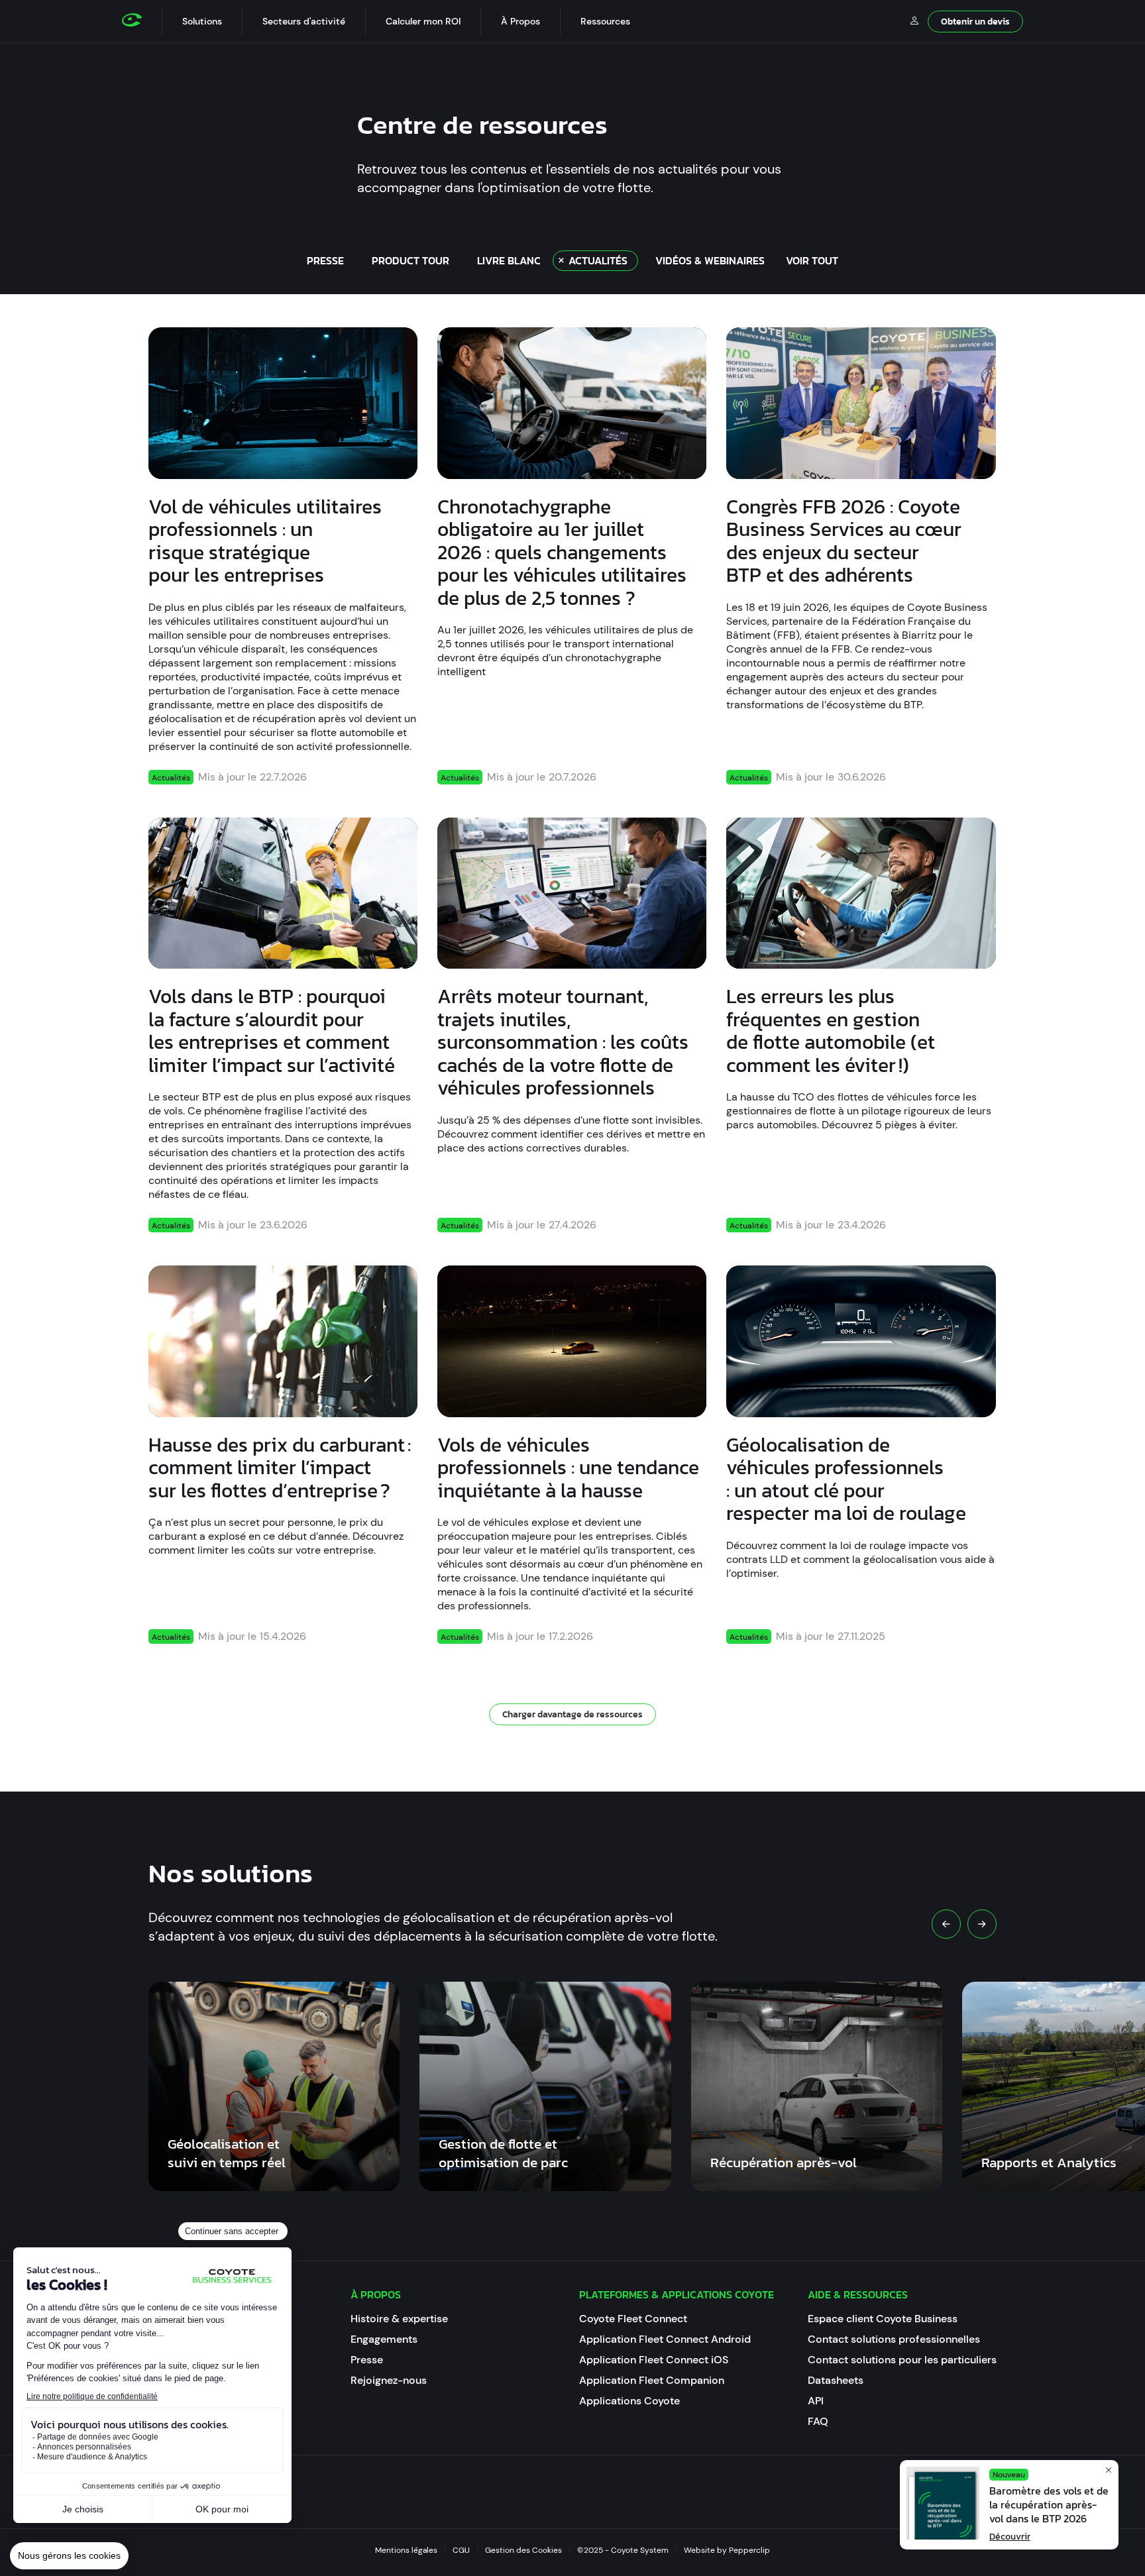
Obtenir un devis (975, 22)
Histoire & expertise (399, 2319)
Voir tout (812, 260)
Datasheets (836, 2380)
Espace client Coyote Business (883, 2319)
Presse (367, 2360)
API (816, 2401)
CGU (461, 2550)
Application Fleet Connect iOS (654, 2360)
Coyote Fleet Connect (633, 2319)
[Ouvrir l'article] (283, 403)
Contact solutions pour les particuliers (902, 2360)
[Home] (142, 21)
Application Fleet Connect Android (665, 2339)
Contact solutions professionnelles (894, 2339)
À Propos (520, 21)
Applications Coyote (629, 2401)
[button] (202, 21)
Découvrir (1010, 2537)
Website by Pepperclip (727, 2550)
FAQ (818, 2421)
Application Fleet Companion (652, 2380)
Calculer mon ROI (423, 21)
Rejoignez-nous (389, 2380)
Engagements (384, 2339)
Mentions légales (406, 2550)
